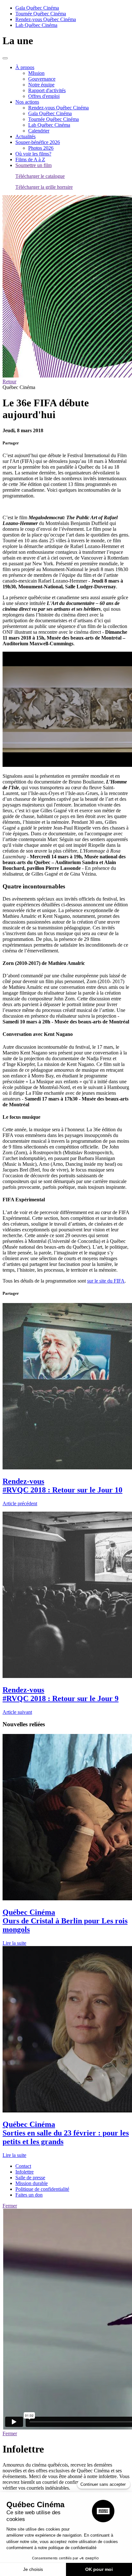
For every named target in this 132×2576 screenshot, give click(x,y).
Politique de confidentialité (42, 2189)
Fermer (10, 2206)
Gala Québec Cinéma (37, 8)
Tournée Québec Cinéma (41, 14)
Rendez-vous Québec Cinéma (46, 19)
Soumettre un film (33, 165)
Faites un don (29, 2195)
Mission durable (32, 2183)
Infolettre (25, 2172)
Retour (9, 382)
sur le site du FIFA (106, 1281)
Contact (23, 2166)
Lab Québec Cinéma (36, 25)
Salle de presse (30, 2178)
